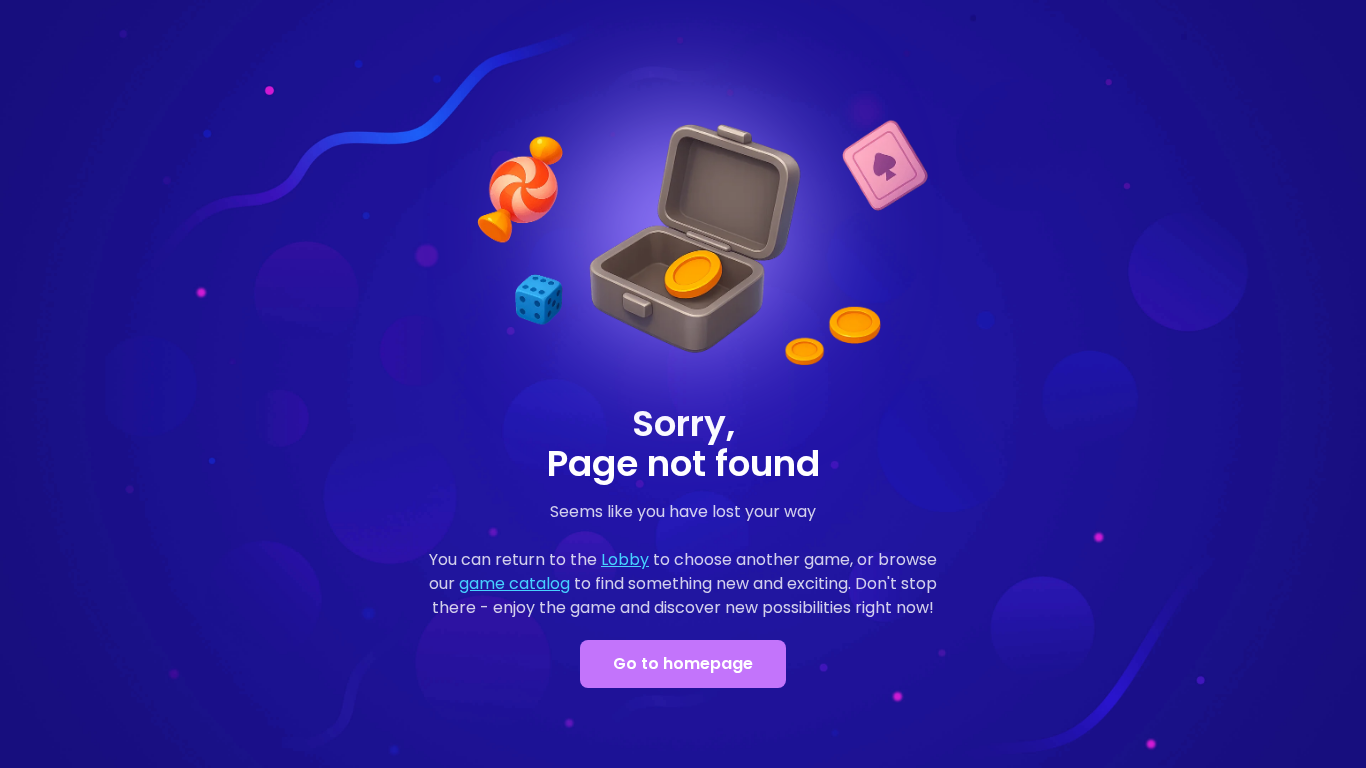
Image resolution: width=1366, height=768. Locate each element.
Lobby (625, 559)
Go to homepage (683, 663)
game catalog (514, 583)
